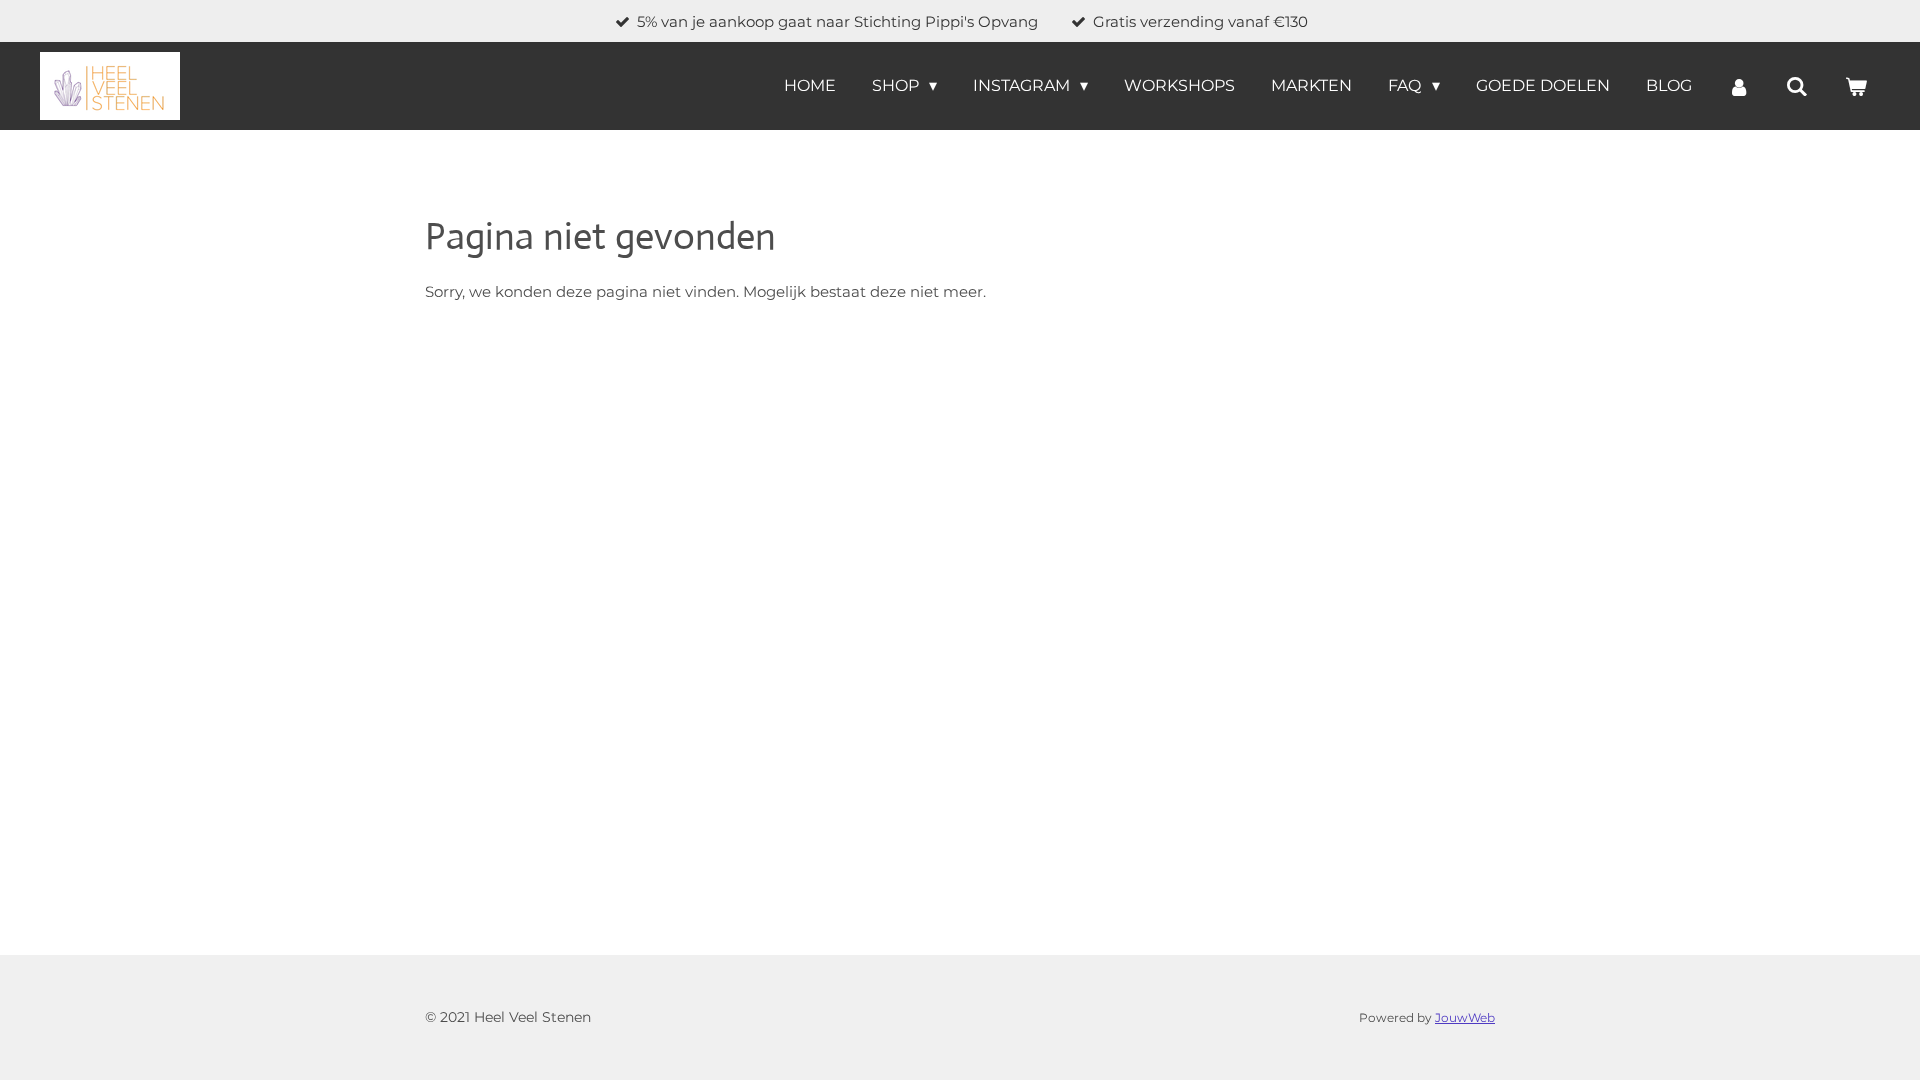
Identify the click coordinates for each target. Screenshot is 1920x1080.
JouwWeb (1465, 1018)
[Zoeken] (1797, 86)
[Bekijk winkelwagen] (1856, 86)
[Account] (1739, 86)
